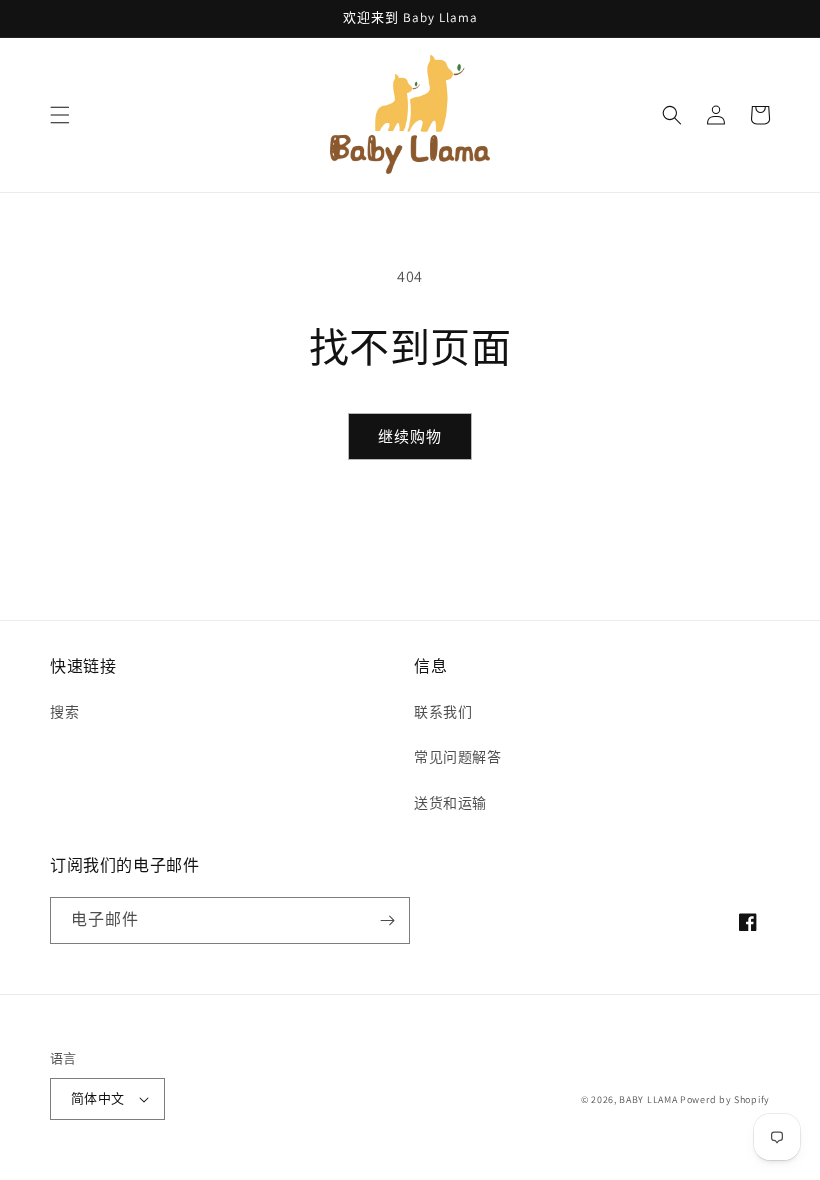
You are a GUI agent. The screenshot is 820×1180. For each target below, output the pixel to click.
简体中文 (98, 1098)
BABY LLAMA (649, 1099)
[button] (60, 115)
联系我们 (443, 712)
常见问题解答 (458, 757)
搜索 (64, 712)
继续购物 (410, 436)
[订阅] (387, 920)
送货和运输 (450, 803)
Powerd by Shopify (725, 1099)
